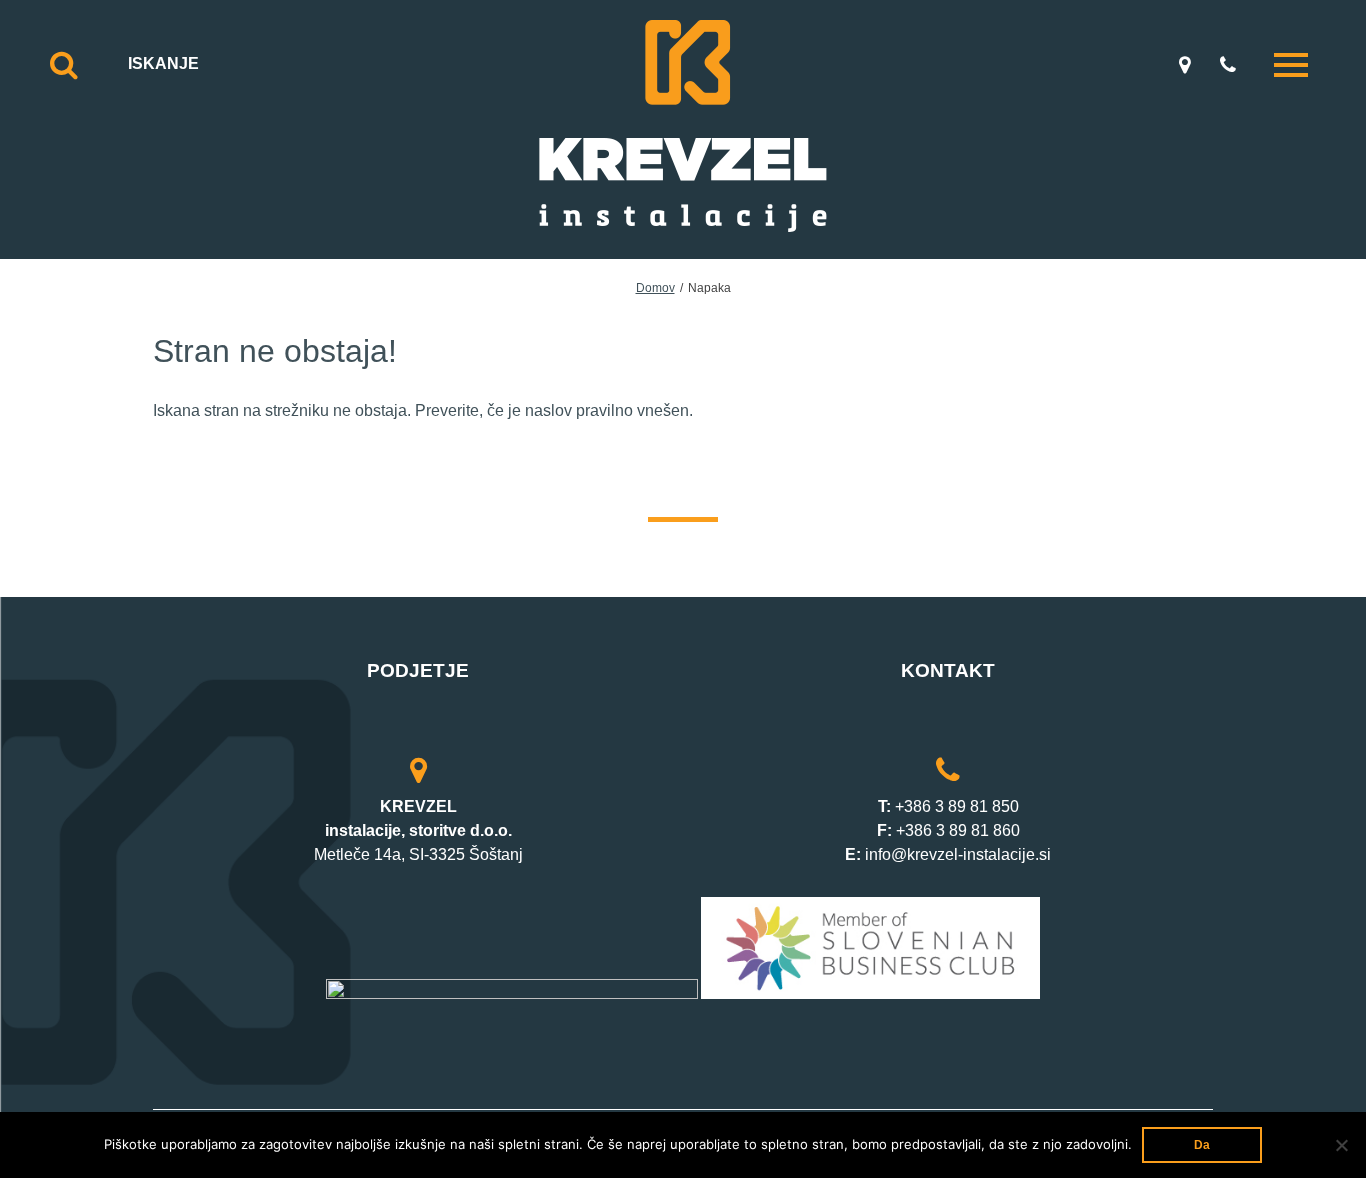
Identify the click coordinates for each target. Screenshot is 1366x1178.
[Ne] (1341, 1145)
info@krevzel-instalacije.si (958, 854)
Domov (655, 288)
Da (1202, 1145)
